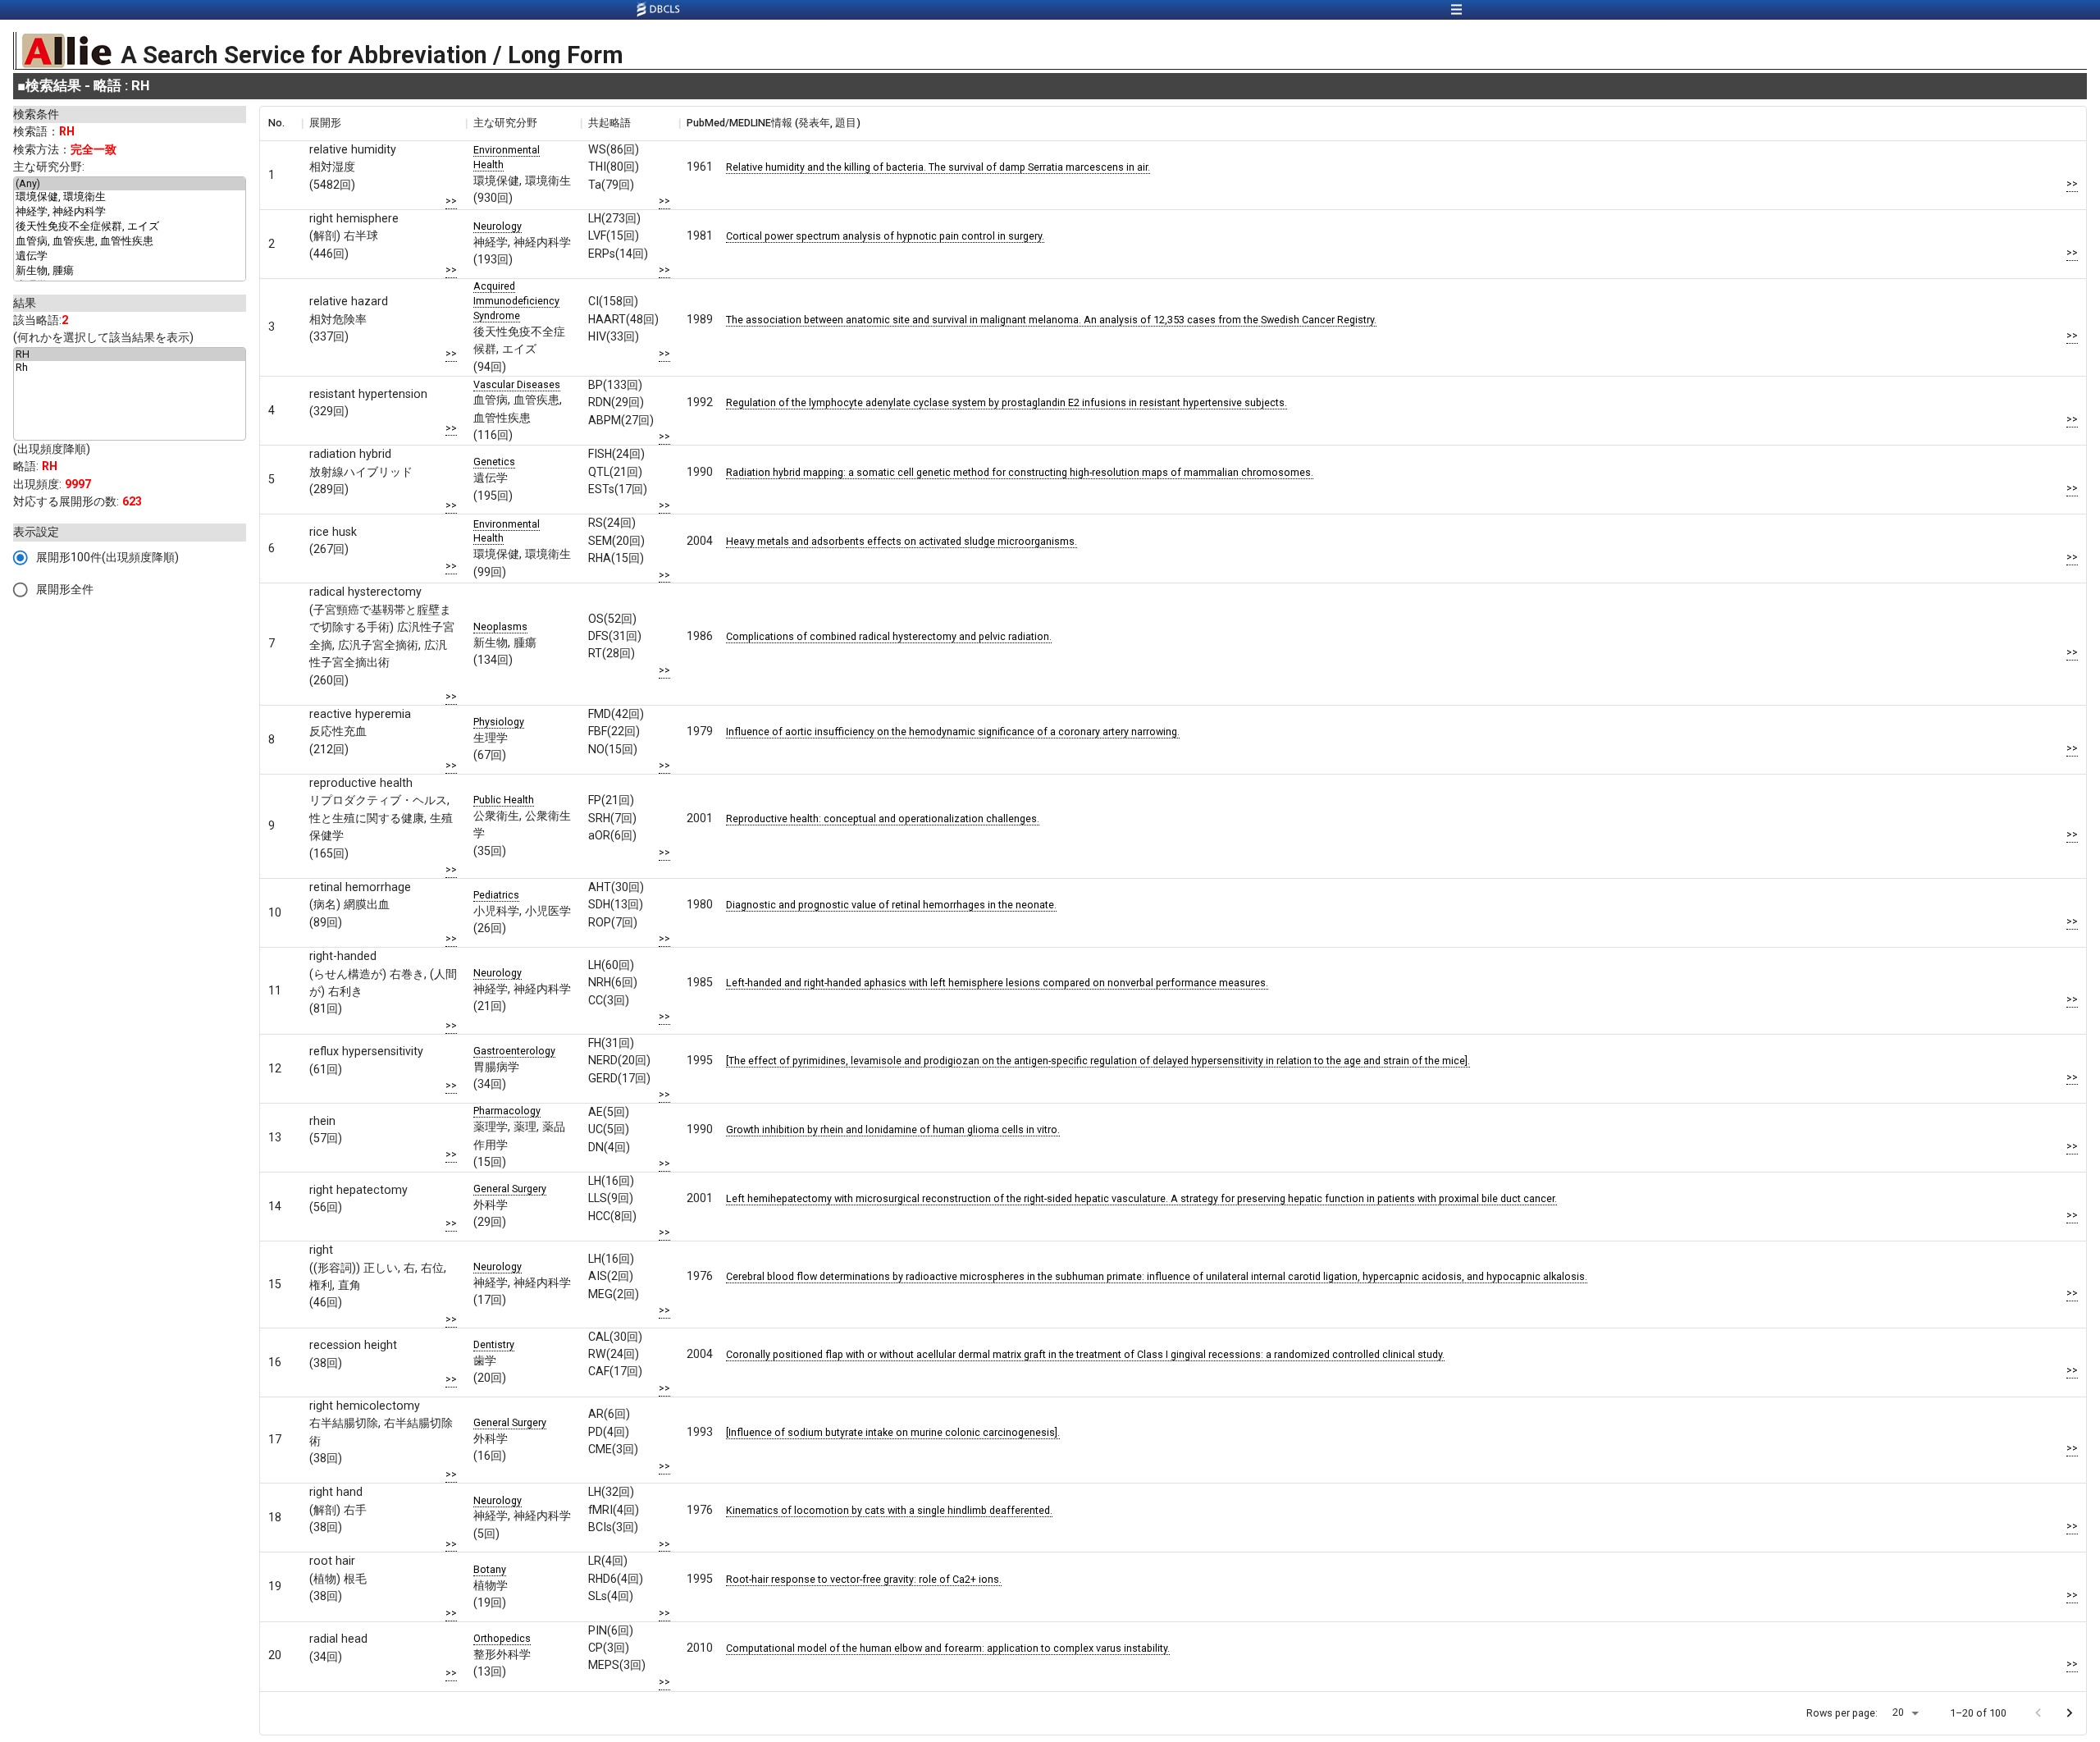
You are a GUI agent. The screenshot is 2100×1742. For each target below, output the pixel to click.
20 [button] (1898, 1712)
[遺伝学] (130, 257)
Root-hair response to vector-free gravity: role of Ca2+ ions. (864, 1579)
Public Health (504, 800)
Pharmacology (507, 1111)
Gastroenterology (514, 1051)
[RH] (130, 354)
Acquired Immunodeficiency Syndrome (516, 301)
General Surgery (510, 1189)
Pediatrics (496, 895)
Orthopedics (502, 1638)
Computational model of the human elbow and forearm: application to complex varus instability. (948, 1648)
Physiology (499, 722)
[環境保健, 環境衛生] (130, 198)
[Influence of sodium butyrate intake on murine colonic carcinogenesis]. (893, 1432)
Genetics (494, 462)
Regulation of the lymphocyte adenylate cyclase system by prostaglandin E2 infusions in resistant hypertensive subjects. (1007, 402)
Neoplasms (500, 626)
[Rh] (130, 368)
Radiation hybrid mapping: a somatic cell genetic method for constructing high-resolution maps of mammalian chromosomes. (1020, 472)
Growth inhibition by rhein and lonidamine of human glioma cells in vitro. (893, 1129)
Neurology (498, 226)
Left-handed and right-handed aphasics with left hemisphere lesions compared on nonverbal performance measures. (997, 983)
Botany (490, 1569)
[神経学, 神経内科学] (130, 213)
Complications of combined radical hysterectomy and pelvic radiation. (889, 636)
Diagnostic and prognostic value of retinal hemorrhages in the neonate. (891, 905)
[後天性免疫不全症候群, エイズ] (130, 227)
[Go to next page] (2069, 1713)
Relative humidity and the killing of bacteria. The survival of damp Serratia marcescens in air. (938, 167)
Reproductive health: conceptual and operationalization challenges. (883, 818)
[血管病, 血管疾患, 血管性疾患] (130, 242)
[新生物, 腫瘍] (130, 272)
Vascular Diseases (517, 384)
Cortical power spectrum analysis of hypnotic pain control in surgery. (885, 236)
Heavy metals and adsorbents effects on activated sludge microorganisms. (902, 541)
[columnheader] (281, 123)
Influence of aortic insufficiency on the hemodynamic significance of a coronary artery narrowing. (953, 732)
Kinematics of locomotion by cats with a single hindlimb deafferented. (889, 1510)
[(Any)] (130, 184)
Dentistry (494, 1344)
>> (451, 201)
